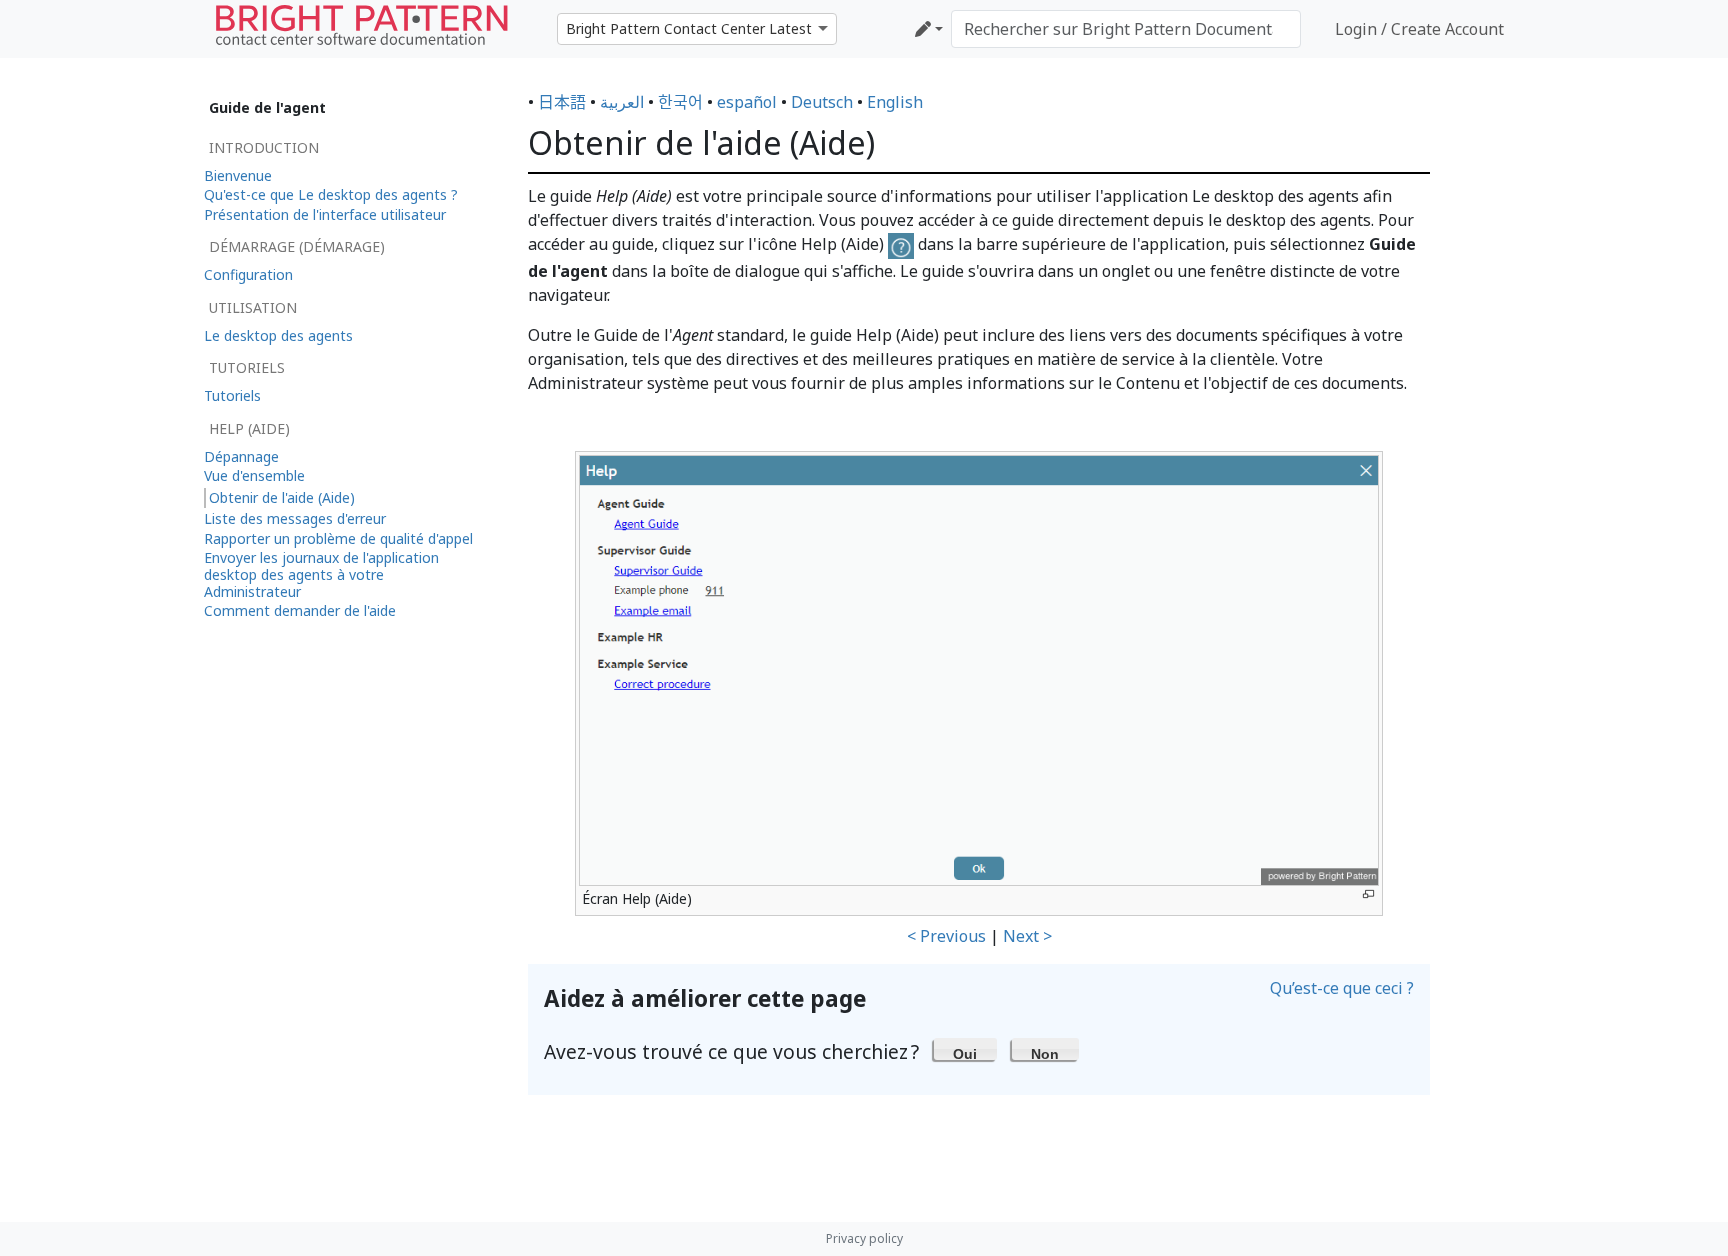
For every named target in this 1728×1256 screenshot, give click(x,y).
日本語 (562, 102)
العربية (622, 102)
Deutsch (822, 102)
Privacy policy (864, 1238)
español (747, 102)
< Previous (946, 936)
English (895, 102)
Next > (1027, 936)
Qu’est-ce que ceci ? (1342, 988)
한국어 (680, 102)
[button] (965, 1049)
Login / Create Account (1419, 29)
